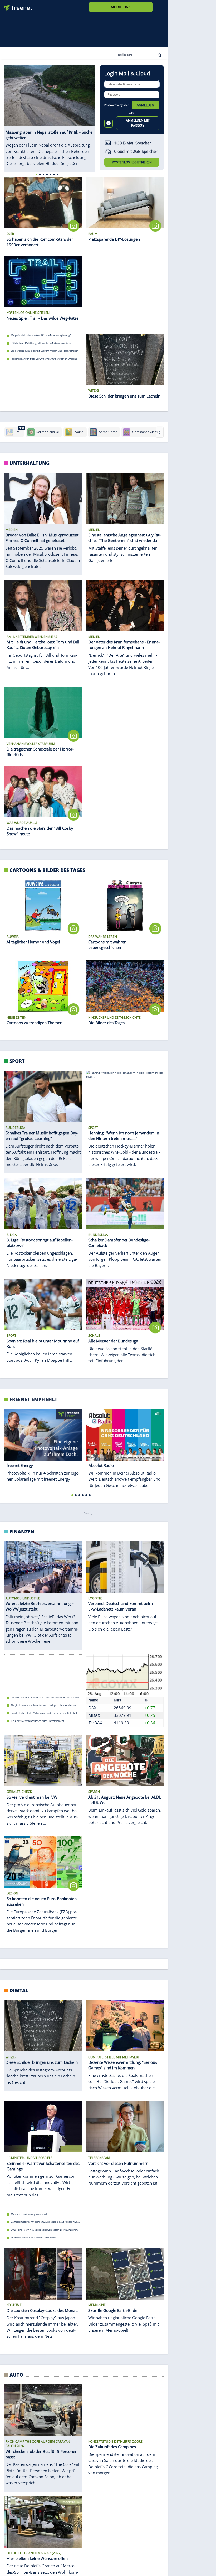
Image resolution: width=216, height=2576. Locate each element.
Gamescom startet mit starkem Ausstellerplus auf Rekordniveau (45, 2222)
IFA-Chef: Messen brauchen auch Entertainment (37, 1721)
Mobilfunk (121, 7)
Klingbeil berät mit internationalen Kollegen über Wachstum (43, 1705)
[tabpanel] (50, 116)
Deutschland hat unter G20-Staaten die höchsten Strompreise (45, 1697)
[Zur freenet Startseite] (16, 6)
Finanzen (22, 1531)
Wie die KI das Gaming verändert (29, 2214)
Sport (17, 1061)
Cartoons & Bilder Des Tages (47, 870)
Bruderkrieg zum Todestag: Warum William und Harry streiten (45, 351)
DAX (92, 1708)
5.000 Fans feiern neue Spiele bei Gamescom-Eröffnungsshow (44, 2230)
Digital (19, 1990)
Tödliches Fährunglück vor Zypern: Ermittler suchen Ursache (44, 359)
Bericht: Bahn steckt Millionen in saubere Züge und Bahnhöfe (44, 1713)
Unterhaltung (30, 463)
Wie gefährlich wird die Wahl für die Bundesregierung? (41, 335)
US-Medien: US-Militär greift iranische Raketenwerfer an (41, 343)
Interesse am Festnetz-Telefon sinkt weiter (33, 2237)
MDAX (94, 1715)
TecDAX (95, 1723)
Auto (16, 2375)
